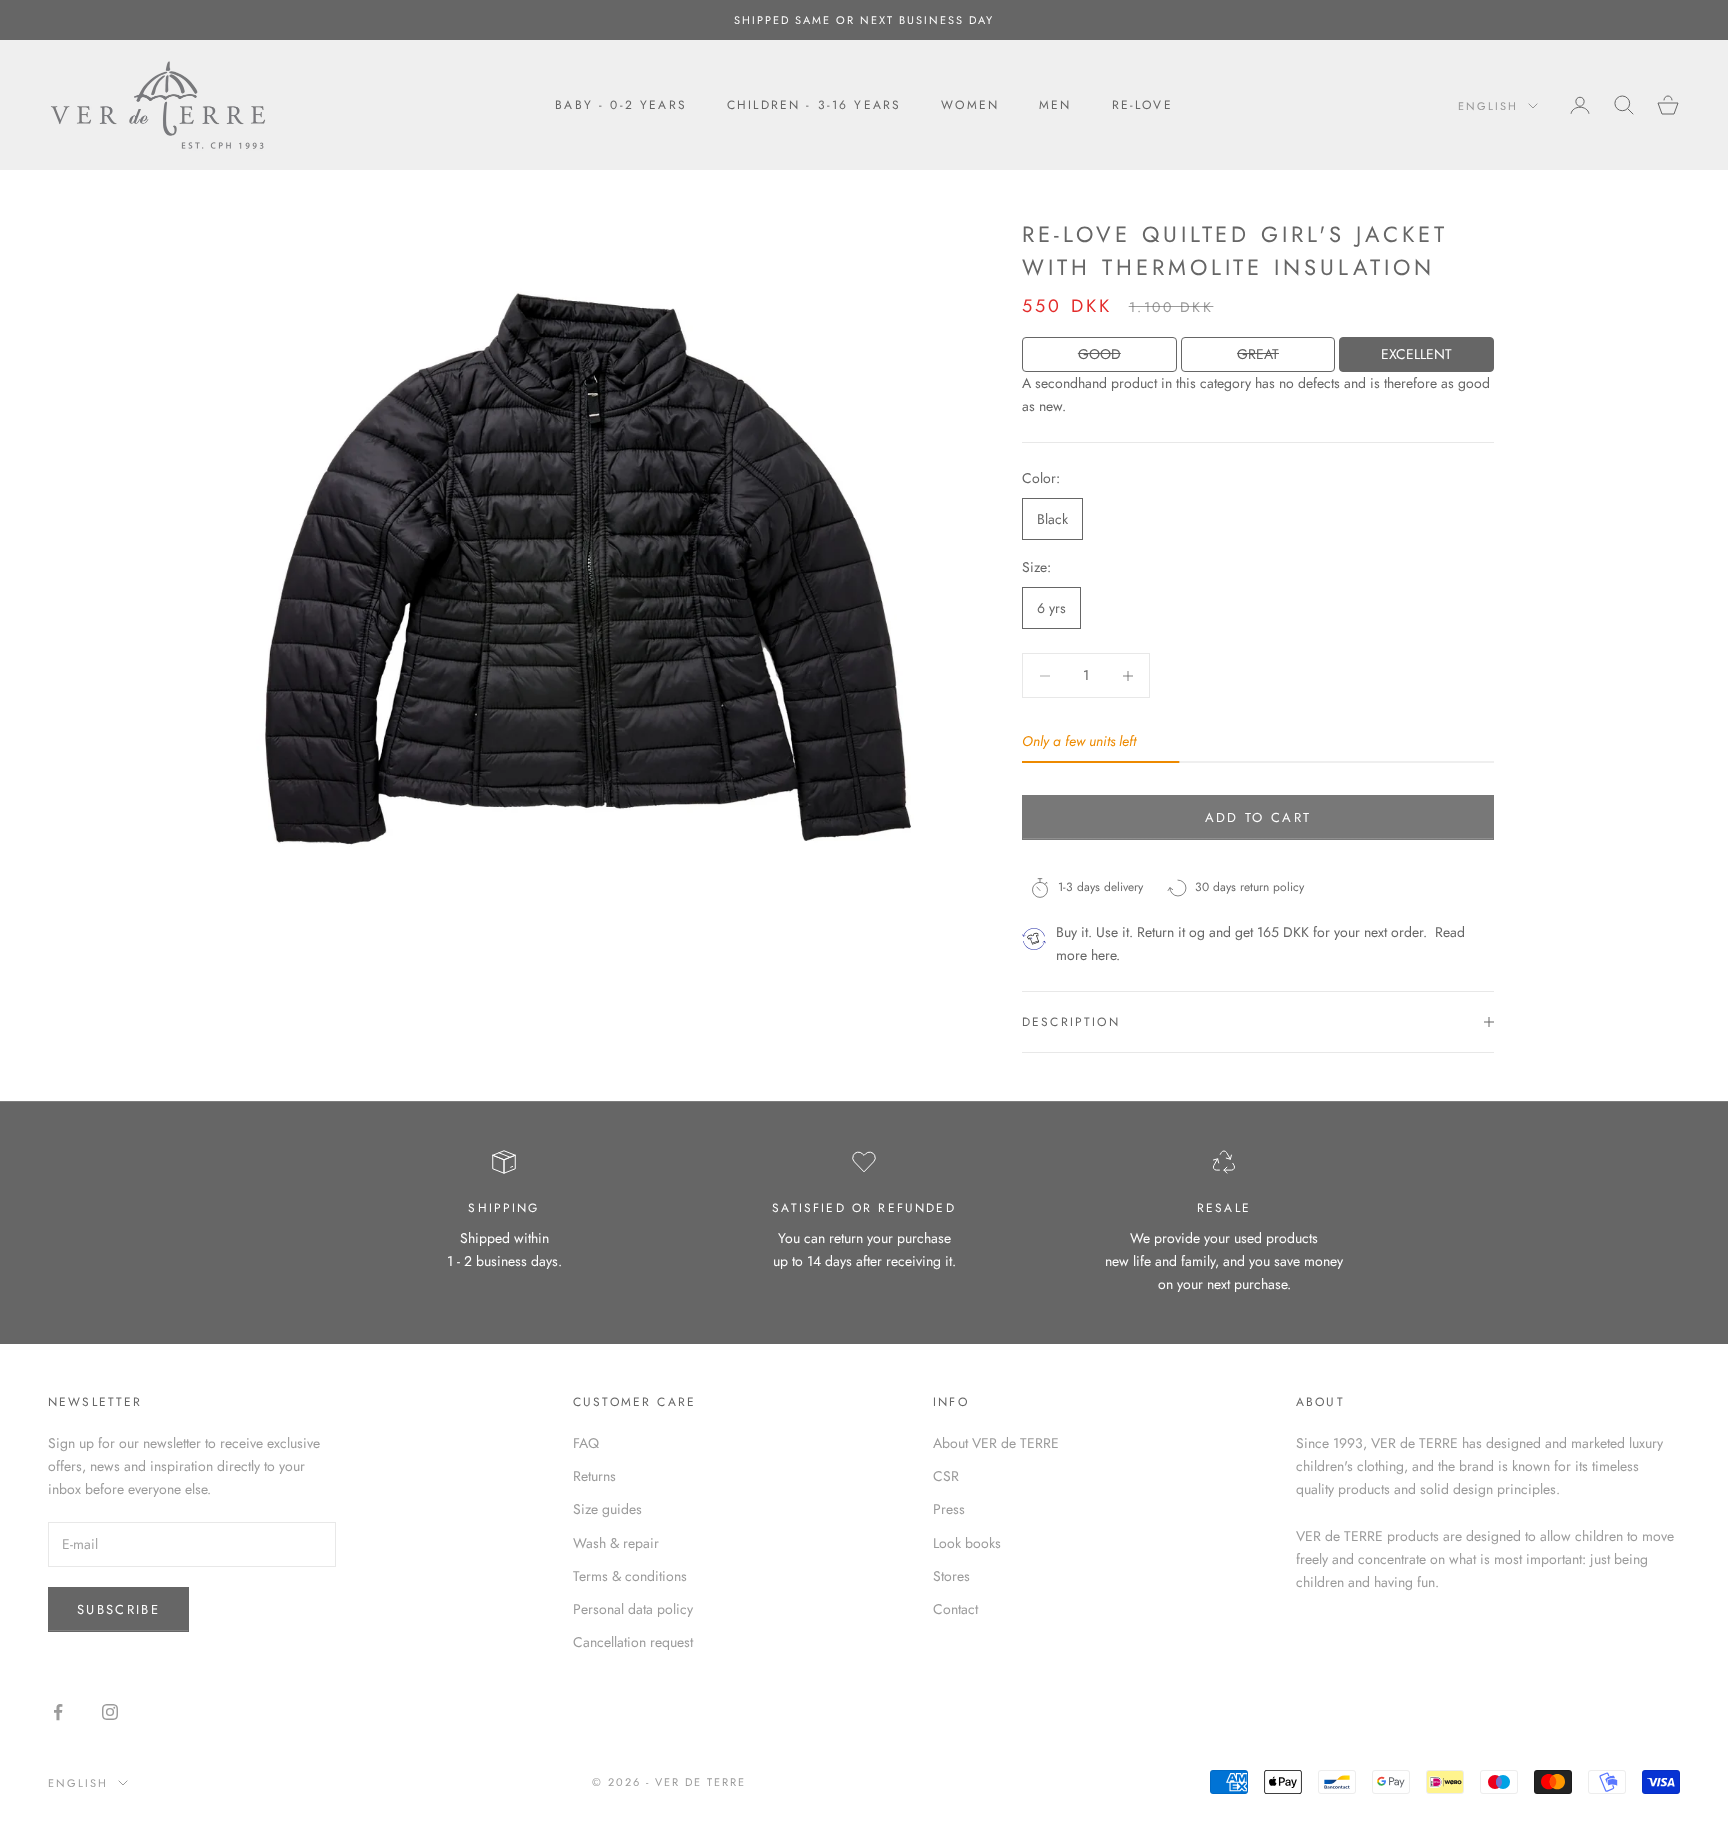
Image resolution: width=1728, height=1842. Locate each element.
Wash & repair (616, 1543)
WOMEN (970, 105)
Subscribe (118, 1609)
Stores (951, 1576)
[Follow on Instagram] (110, 1712)
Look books (967, 1543)
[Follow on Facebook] (58, 1712)
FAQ (586, 1443)
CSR (946, 1476)
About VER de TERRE (996, 1443)
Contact (955, 1609)
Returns (594, 1476)
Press (949, 1509)
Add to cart (1258, 817)
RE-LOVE (1142, 105)
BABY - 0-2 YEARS (621, 105)
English (1488, 106)
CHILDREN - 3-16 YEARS (814, 105)
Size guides (607, 1509)
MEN (1055, 105)
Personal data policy (633, 1609)
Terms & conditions (630, 1576)
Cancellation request (633, 1642)
